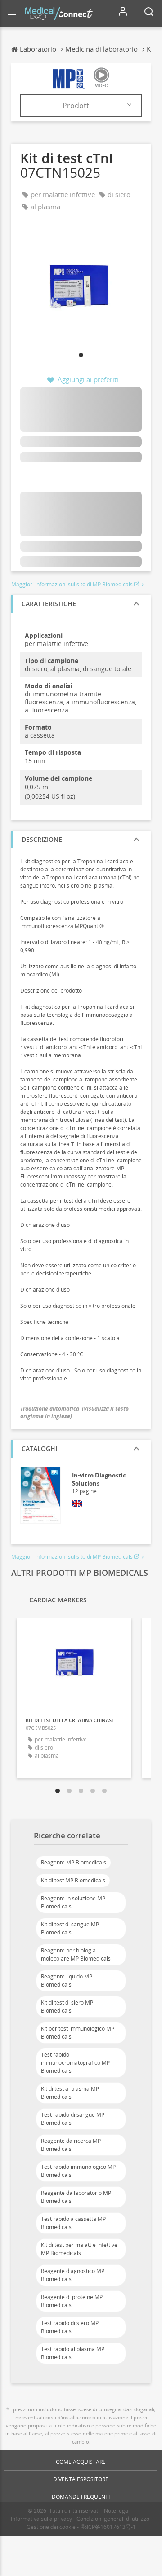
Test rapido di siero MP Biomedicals (70, 2327)
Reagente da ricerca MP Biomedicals (71, 2145)
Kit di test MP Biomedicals (73, 1880)
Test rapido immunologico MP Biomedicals (78, 2171)
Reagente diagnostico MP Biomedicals (73, 2275)
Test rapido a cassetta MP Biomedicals (73, 2223)
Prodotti (77, 106)
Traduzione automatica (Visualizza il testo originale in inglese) (74, 1412)
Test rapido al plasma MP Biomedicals (73, 2353)
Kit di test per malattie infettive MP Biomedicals (79, 2249)
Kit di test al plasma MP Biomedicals (70, 2093)
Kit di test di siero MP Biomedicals (67, 2007)
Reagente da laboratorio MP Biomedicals (76, 2197)
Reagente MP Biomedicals (74, 1862)
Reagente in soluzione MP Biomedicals (73, 1902)
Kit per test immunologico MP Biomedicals (78, 2033)
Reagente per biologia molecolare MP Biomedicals (76, 1954)
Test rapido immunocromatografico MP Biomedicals (75, 2063)
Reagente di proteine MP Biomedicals (72, 2301)
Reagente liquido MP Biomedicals (67, 1980)
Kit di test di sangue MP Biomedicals (70, 1928)
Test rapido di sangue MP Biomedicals (73, 2119)
